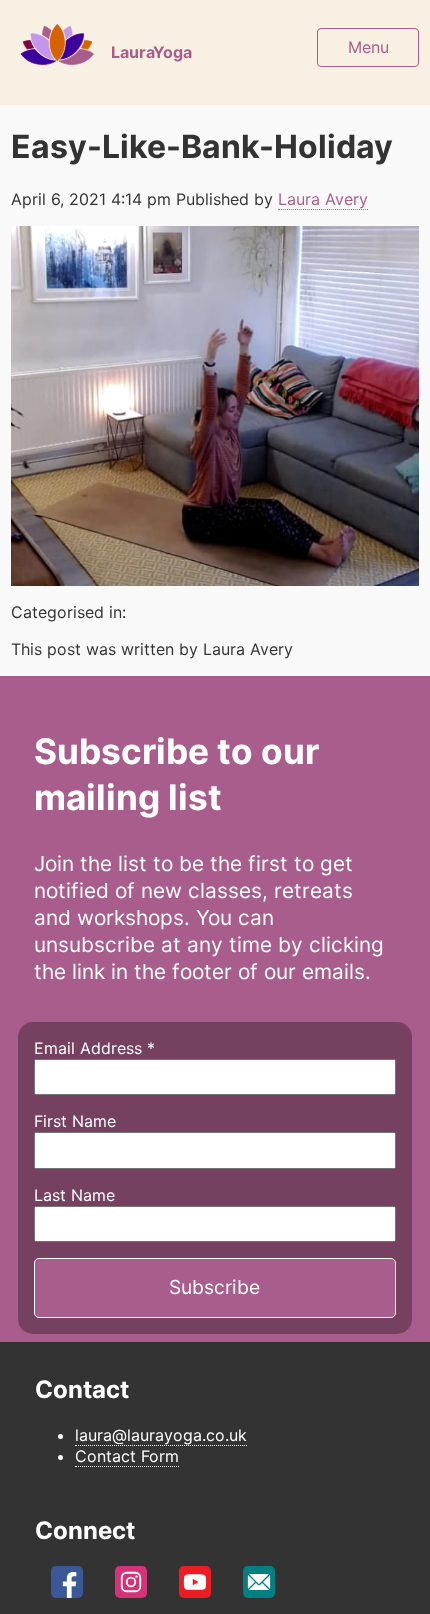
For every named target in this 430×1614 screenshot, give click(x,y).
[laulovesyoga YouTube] (195, 1587)
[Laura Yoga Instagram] (131, 1587)
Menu (368, 47)
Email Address (94, 1048)
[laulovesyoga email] (259, 1587)
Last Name (74, 1195)
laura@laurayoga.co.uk (161, 1435)
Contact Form (127, 1456)
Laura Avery (323, 199)
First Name (75, 1121)
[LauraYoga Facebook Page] (67, 1587)
